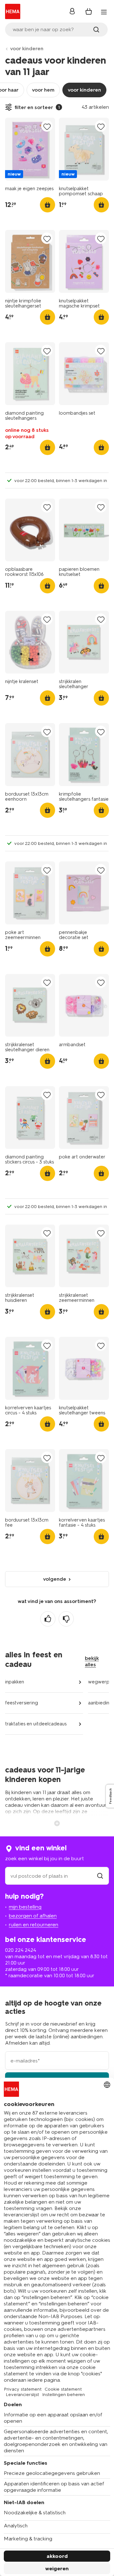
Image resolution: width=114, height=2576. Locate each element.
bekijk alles (92, 1661)
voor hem (43, 90)
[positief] (48, 1619)
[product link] (30, 149)
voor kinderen (27, 48)
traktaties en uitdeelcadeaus (36, 1724)
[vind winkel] (100, 1876)
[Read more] (57, 1823)
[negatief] (66, 1619)
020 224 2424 (21, 1950)
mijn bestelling (25, 1907)
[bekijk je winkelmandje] (89, 11)
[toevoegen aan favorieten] (47, 126)
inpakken (15, 1682)
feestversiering (22, 1703)
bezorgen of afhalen (33, 1916)
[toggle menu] (104, 12)
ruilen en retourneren (34, 1925)
